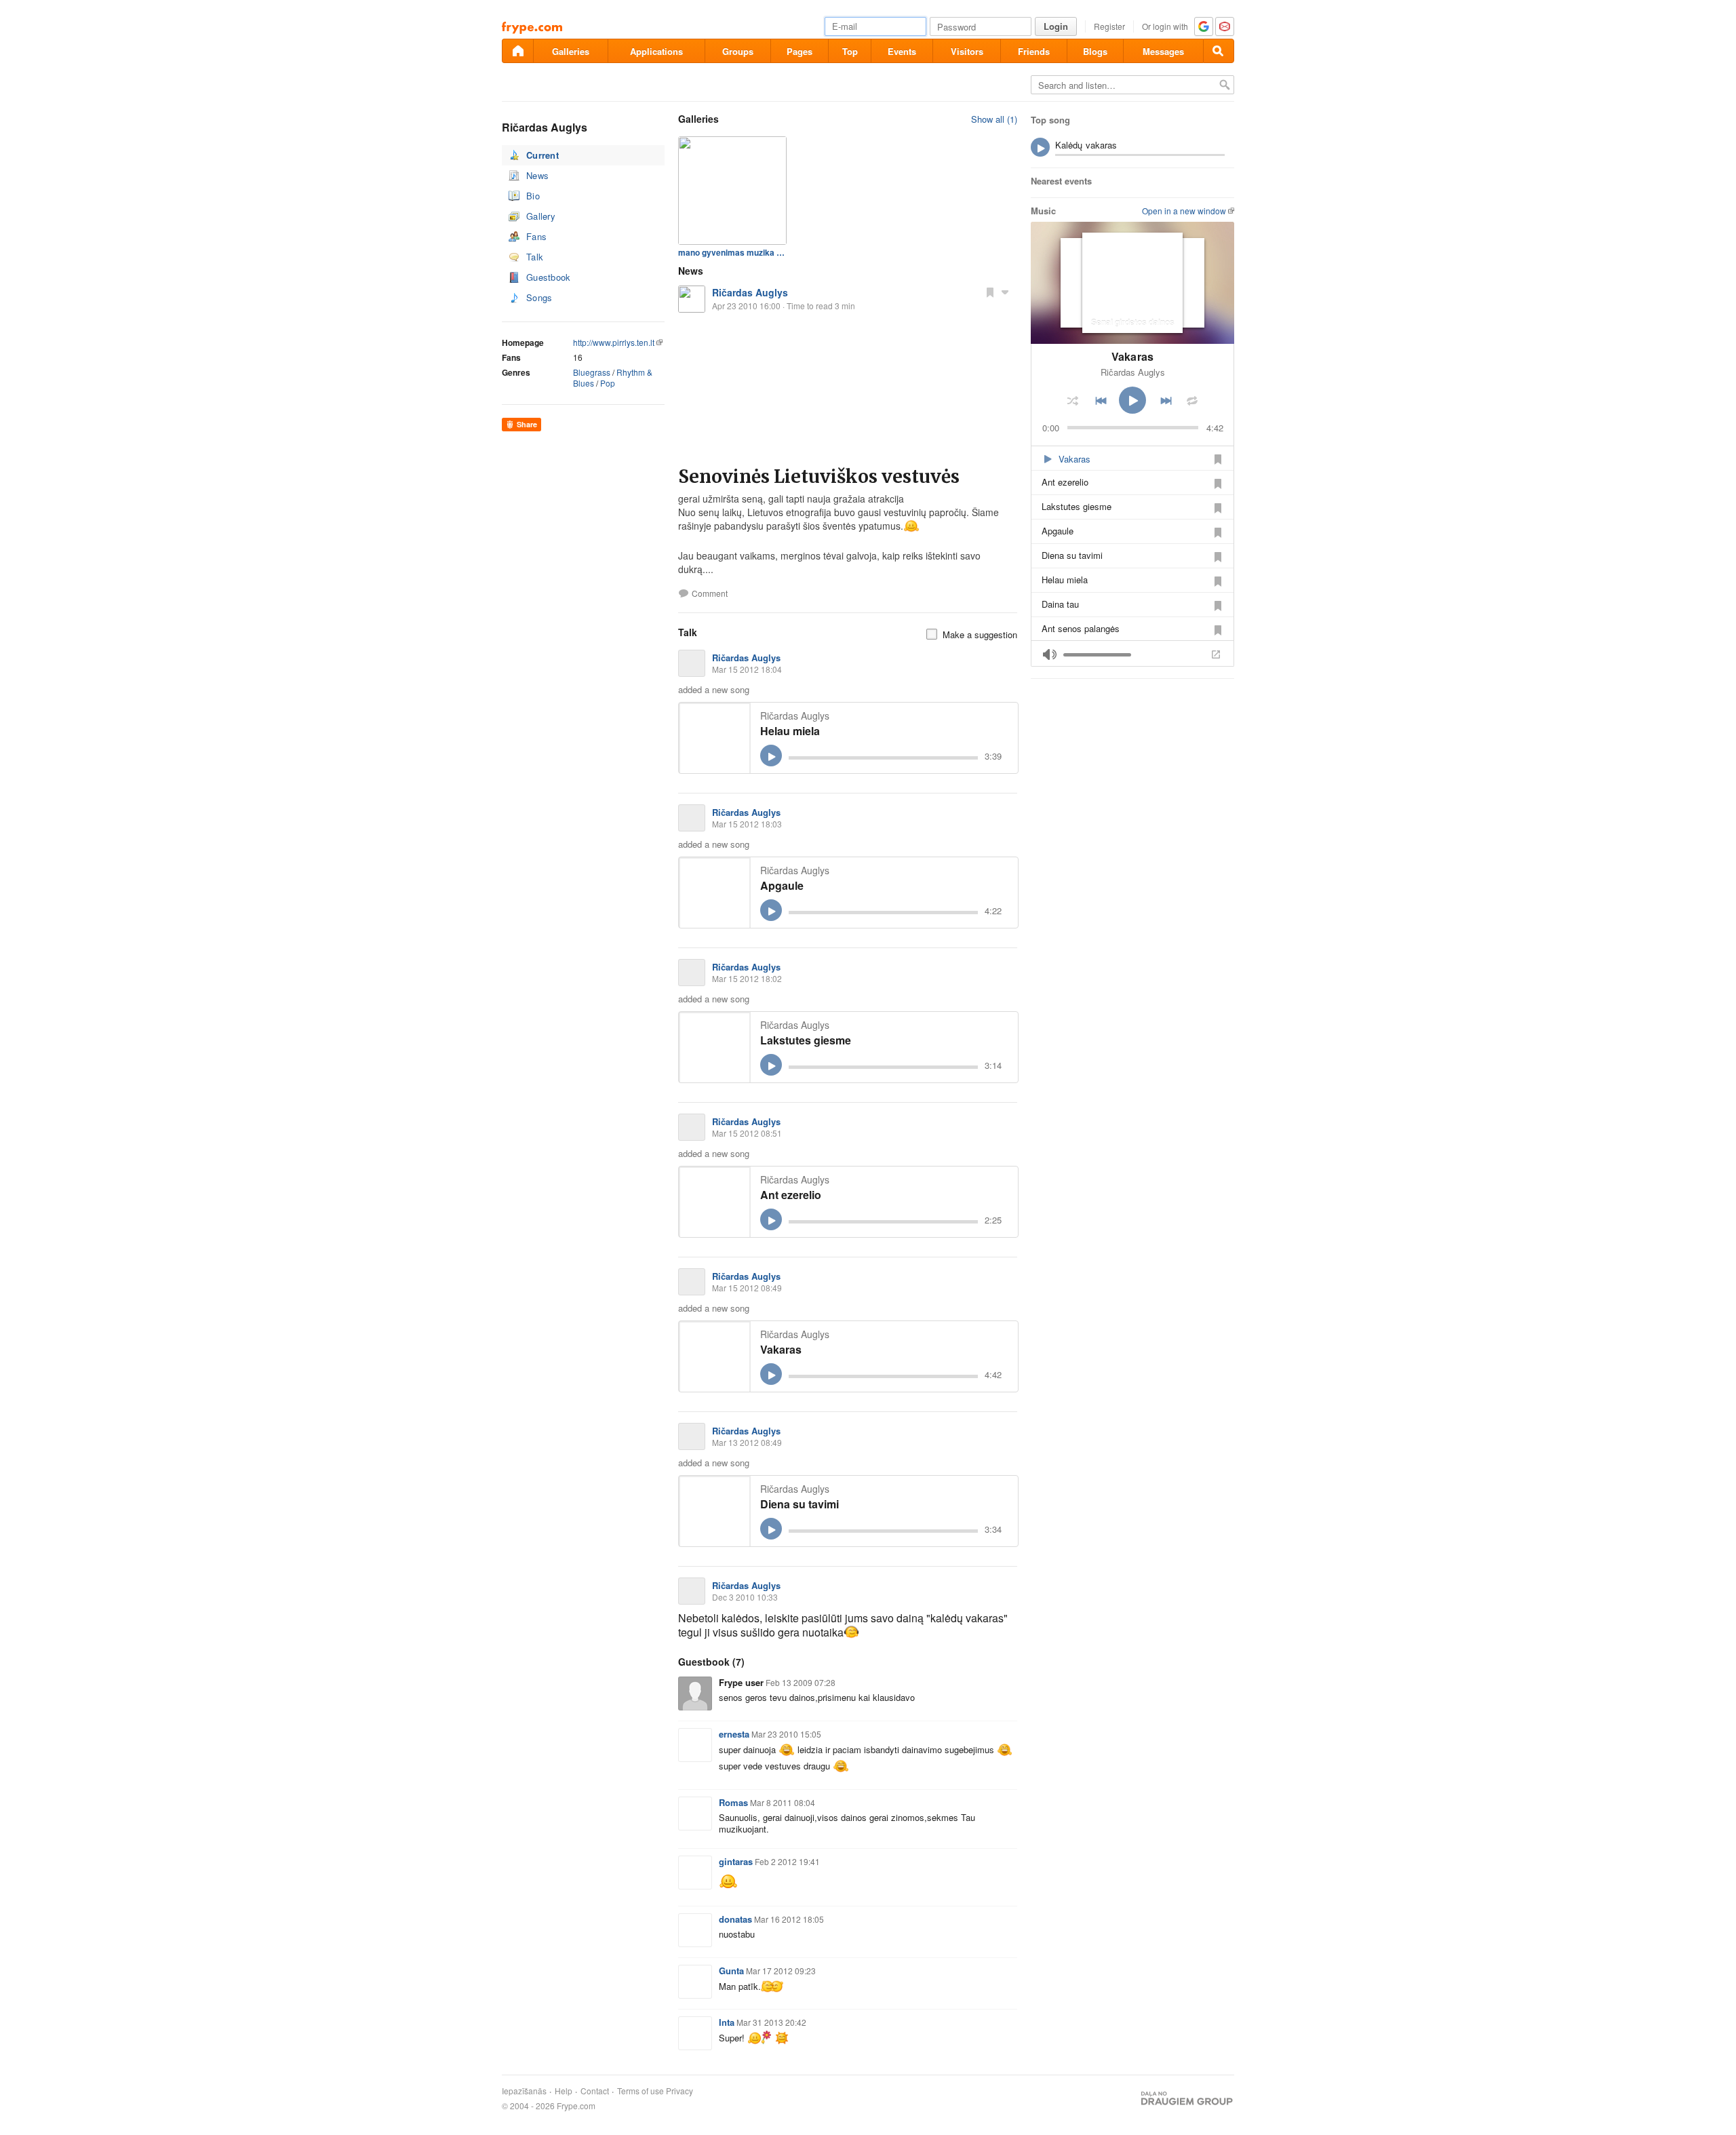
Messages (1163, 51)
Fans (536, 236)
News (537, 175)
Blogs (1095, 51)
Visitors (967, 51)
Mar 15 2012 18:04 (747, 669)
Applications (656, 51)
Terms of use (640, 2091)
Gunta (731, 1971)
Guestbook (549, 277)
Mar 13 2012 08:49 (747, 1442)
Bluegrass (592, 372)
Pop (608, 383)
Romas (733, 1802)
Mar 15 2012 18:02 (747, 978)
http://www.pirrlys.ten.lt (614, 342)
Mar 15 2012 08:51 (747, 1133)
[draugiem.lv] (517, 51)
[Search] (1219, 51)
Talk (535, 257)
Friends (1034, 51)
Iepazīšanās (524, 2091)
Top (850, 51)
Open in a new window (1184, 211)
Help (564, 2091)
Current (542, 155)
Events (902, 51)
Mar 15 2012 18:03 (747, 824)
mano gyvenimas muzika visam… (732, 252)
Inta (727, 2022)
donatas (735, 1919)
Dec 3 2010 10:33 (745, 1597)
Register (1109, 26)
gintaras (736, 1861)
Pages (800, 51)
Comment (710, 593)
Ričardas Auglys (750, 292)
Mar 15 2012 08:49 (747, 1288)
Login (1056, 26)
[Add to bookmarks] (990, 292)
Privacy (679, 2091)
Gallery (541, 216)
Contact (595, 2091)
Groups (738, 51)
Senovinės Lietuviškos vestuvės (819, 476)
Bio (533, 196)
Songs (539, 297)
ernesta (734, 1734)
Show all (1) (994, 119)
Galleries (571, 51)
